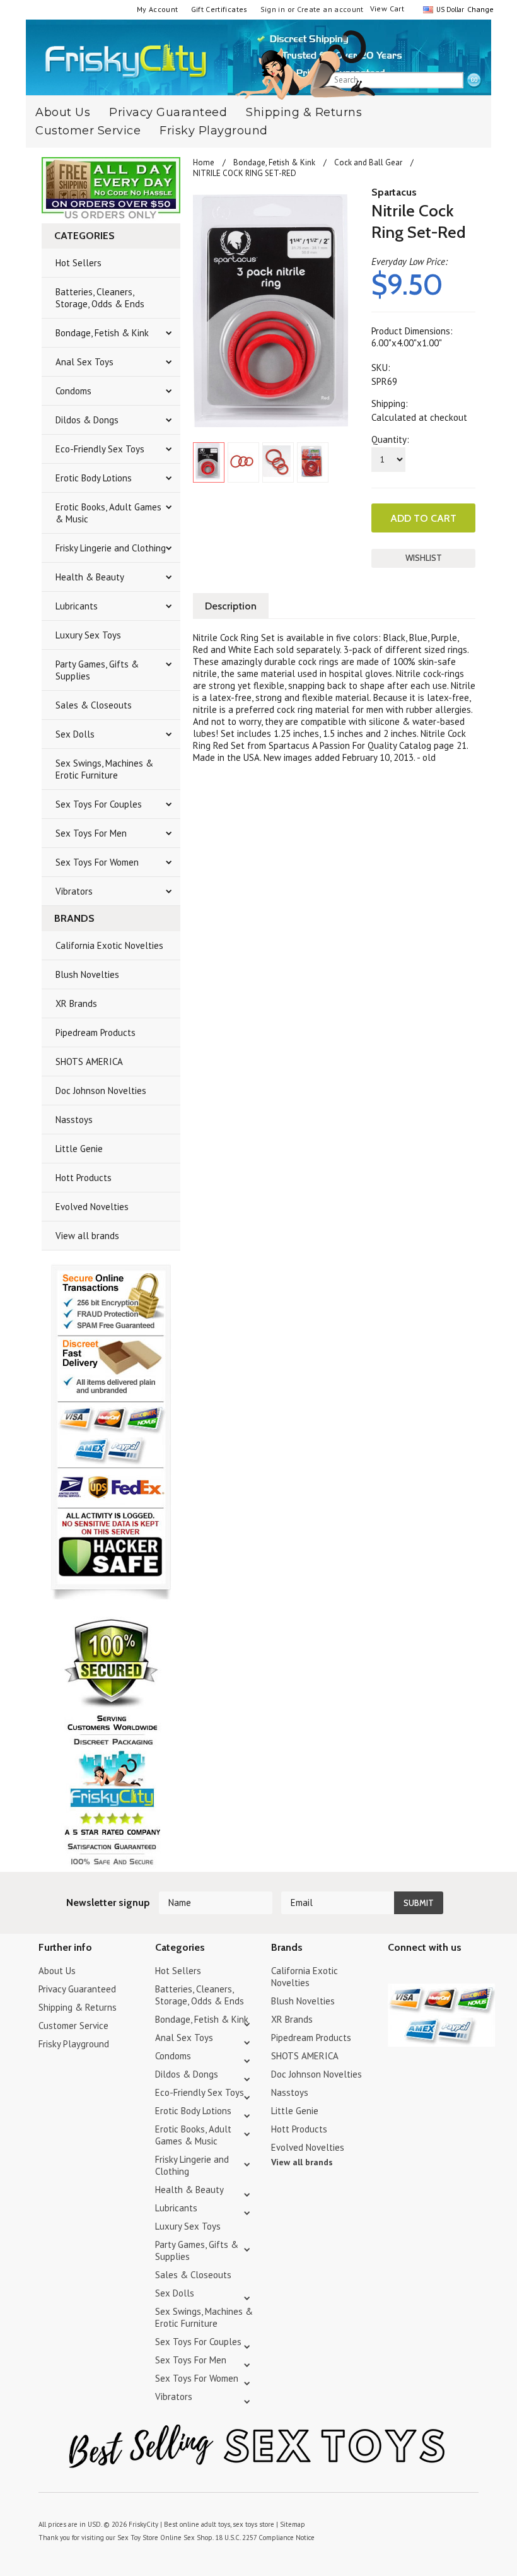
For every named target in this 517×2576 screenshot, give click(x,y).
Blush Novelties (87, 974)
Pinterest (440, 1973)
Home (204, 162)
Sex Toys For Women (97, 862)
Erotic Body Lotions (94, 478)
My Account (158, 9)
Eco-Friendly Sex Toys (100, 449)
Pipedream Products (96, 1032)
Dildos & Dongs (87, 420)
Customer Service (88, 131)
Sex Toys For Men (91, 833)
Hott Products (84, 1178)
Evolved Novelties (92, 1207)
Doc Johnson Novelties (101, 1091)
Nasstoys (74, 1120)
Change (479, 9)
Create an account (330, 9)
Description (231, 606)
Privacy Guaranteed (77, 1989)
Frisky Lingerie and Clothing (111, 548)
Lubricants (77, 606)
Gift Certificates (219, 9)
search (474, 81)
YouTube (418, 1973)
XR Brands (76, 1003)
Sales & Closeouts (94, 705)
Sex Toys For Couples (99, 804)
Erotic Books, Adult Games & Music (108, 513)
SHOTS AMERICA (89, 1062)
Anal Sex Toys (84, 362)
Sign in (273, 9)
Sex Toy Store (138, 2538)
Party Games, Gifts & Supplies (97, 670)
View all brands (87, 1236)
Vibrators (74, 891)
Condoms (73, 391)
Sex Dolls (75, 734)
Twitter (396, 1973)
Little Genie (79, 1149)
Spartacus (394, 192)
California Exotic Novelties (109, 945)
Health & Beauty (90, 577)
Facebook (462, 1973)
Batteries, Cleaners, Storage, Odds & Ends (100, 298)
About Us (57, 1971)
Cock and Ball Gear (368, 162)
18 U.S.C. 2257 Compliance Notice (265, 2538)
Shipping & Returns (304, 112)
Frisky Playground (214, 131)
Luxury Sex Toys (88, 635)
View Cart (387, 9)
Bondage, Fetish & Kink (102, 333)
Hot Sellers (78, 263)
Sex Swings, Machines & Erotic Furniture (104, 769)
